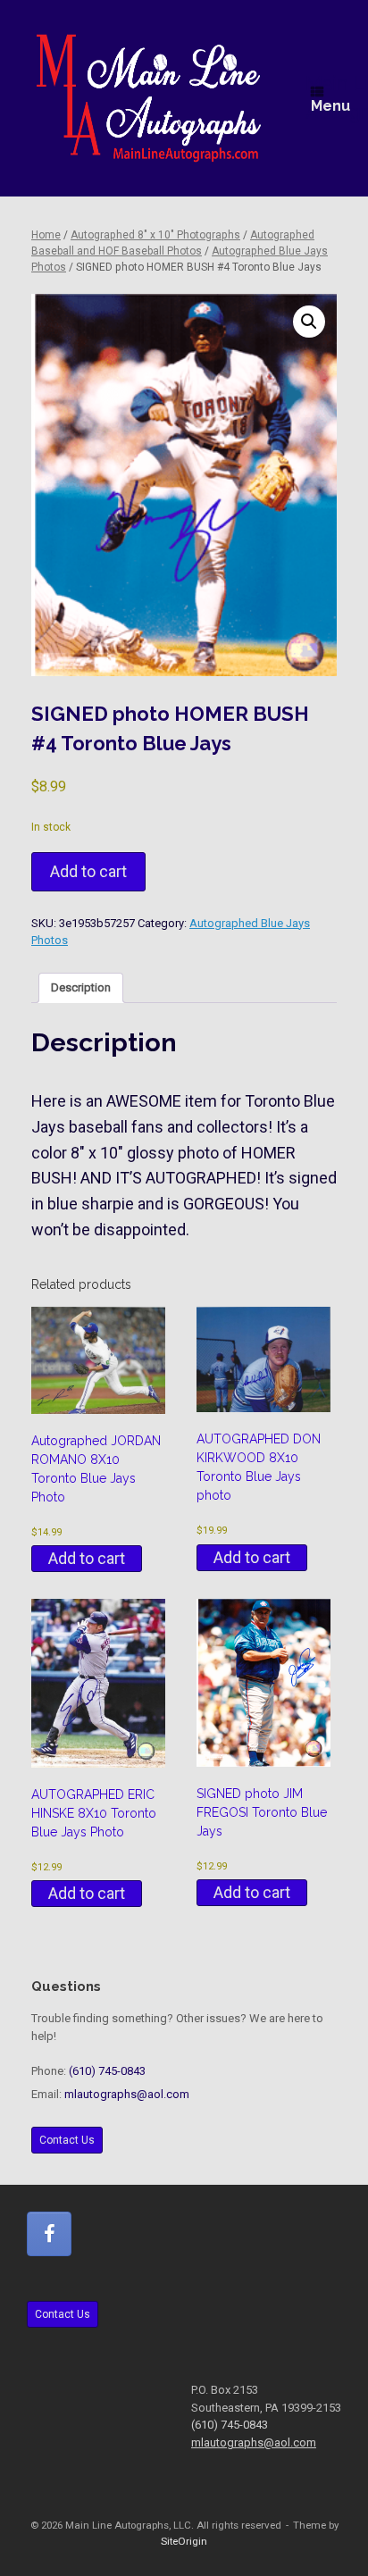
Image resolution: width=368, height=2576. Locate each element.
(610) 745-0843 (107, 2071)
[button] (309, 322)
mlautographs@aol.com (127, 2094)
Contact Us (67, 2140)
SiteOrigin (184, 2541)
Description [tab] (81, 987)
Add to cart (88, 871)
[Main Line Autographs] (149, 98)
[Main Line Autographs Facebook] (49, 2234)
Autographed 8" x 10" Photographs (155, 235)
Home (46, 235)
